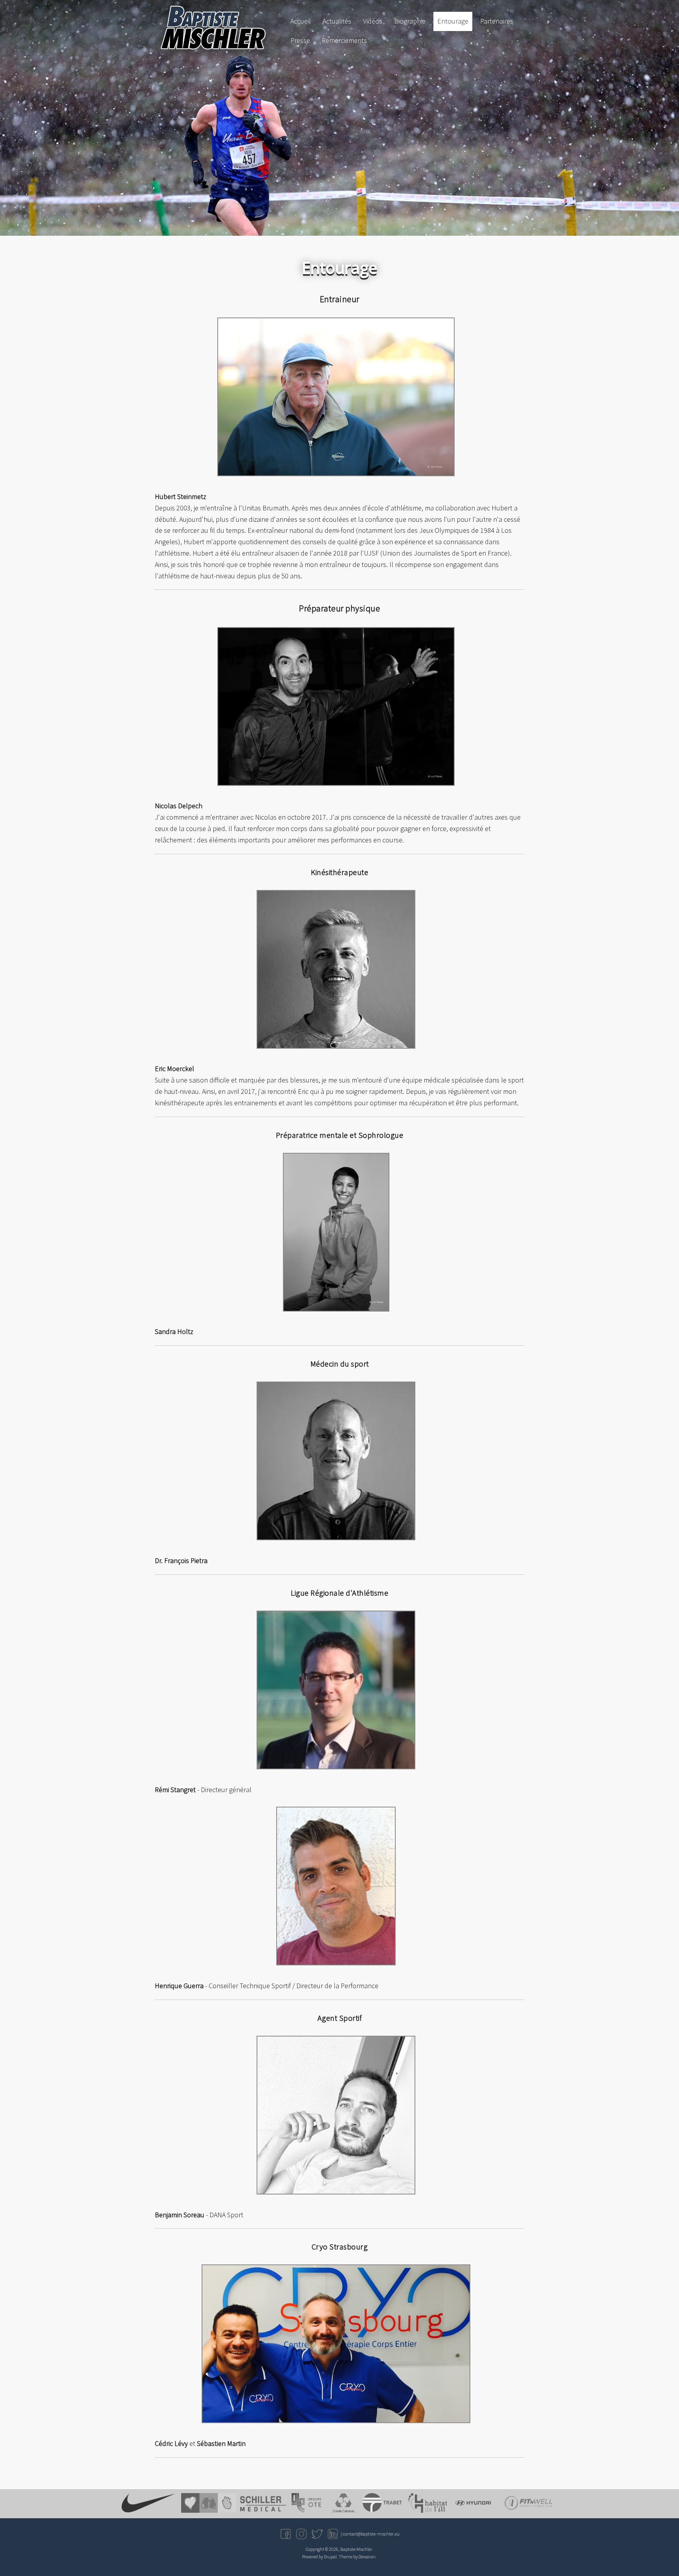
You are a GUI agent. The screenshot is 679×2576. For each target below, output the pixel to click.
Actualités (337, 21)
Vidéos (373, 21)
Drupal (330, 2557)
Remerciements (344, 40)
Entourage (453, 21)
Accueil (301, 21)
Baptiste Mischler (356, 2549)
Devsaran (367, 2557)
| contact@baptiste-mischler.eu (370, 2534)
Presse (300, 40)
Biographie (410, 21)
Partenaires (497, 21)
